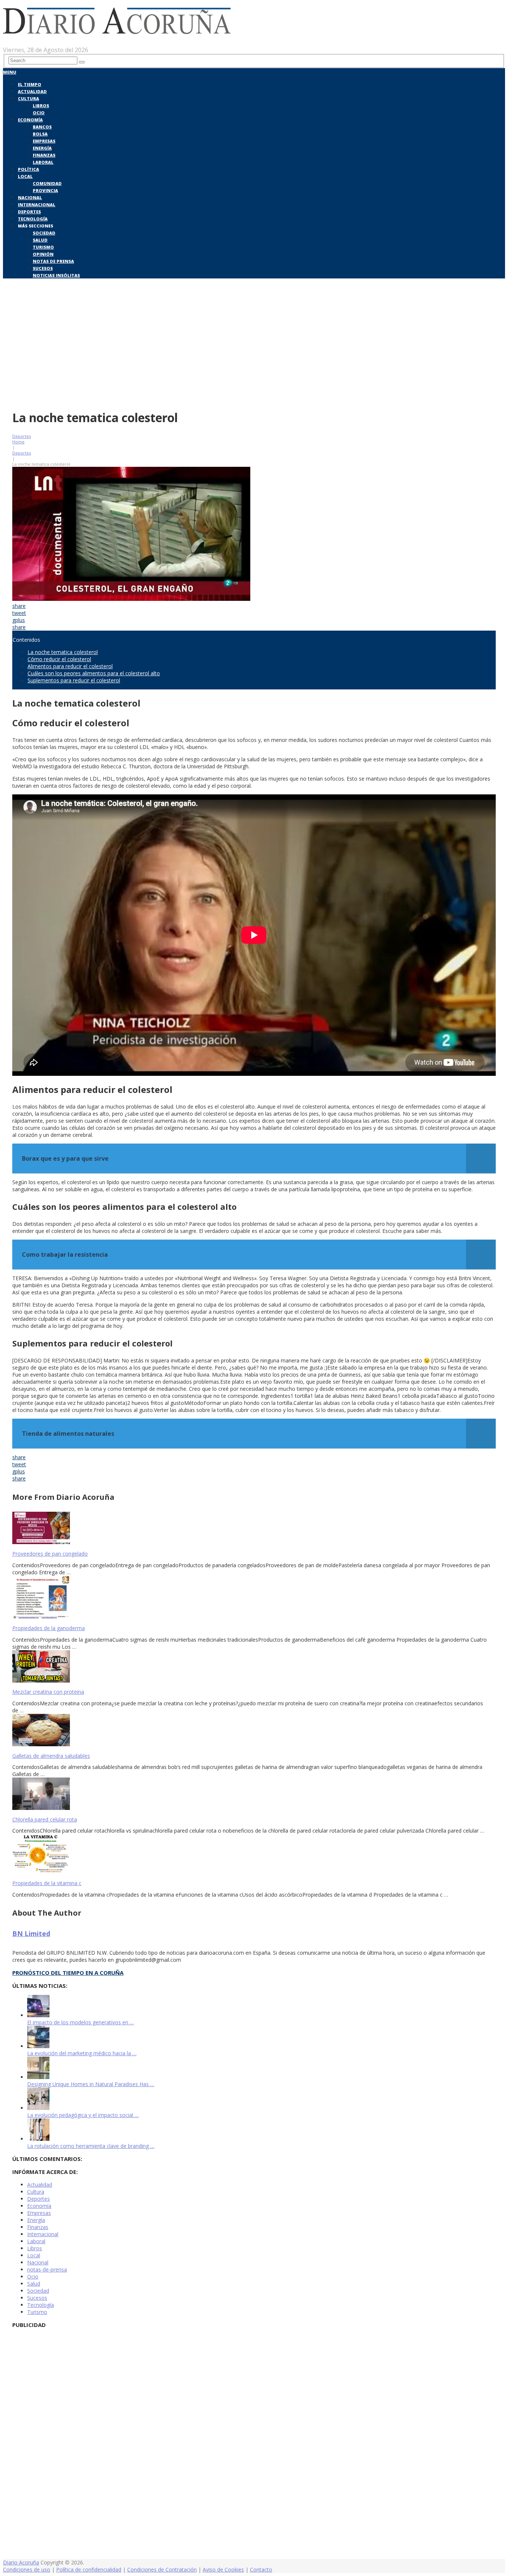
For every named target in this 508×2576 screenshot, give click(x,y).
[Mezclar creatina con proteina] (254, 1667)
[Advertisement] (254, 349)
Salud (40, 240)
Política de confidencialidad (89, 2569)
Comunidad (47, 183)
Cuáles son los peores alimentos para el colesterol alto (94, 673)
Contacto (261, 2569)
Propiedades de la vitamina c (47, 1883)
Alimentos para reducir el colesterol (70, 666)
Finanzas (44, 155)
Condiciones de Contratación (162, 2569)
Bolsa (40, 134)
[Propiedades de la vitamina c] (254, 1855)
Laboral (43, 162)
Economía (30, 120)
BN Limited (31, 1933)
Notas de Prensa (53, 261)
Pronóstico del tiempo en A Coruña (68, 1973)
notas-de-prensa (47, 2269)
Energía (42, 148)
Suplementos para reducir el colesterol (74, 680)
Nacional (30, 197)
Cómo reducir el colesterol (59, 659)
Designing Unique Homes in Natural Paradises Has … (91, 2084)
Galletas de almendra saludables (51, 1756)
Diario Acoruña (21, 2562)
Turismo (43, 247)
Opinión (43, 254)
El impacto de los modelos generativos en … (81, 2022)
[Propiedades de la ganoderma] (254, 1598)
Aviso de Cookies (223, 2569)
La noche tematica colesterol (63, 652)
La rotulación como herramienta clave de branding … (91, 2146)
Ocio (39, 113)
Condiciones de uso (27, 2569)
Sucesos (43, 268)
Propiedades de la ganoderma (49, 1628)
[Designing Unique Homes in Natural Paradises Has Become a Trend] (38, 2077)
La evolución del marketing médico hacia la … (82, 2053)
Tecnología (33, 219)
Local (25, 176)
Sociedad (44, 233)
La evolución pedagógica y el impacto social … (83, 2115)
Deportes (29, 212)
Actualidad (32, 91)
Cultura (28, 98)
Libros (41, 106)
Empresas (44, 141)
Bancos (42, 127)
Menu (10, 72)
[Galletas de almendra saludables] (254, 1731)
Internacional (37, 205)
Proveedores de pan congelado (50, 1554)
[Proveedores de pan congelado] (254, 1529)
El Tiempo (30, 84)
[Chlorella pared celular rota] (254, 1794)
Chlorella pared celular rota (45, 1819)
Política (28, 169)
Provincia (45, 190)
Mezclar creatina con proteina (48, 1692)
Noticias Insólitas (56, 275)
